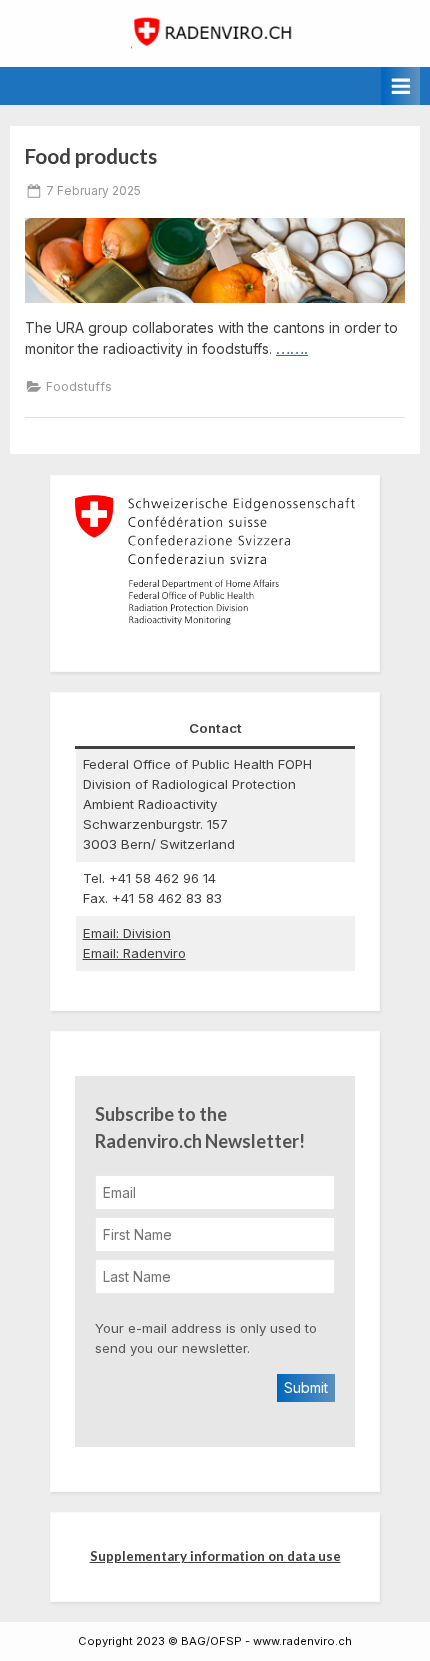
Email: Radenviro (134, 953)
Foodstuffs (79, 386)
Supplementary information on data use (215, 1556)
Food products (91, 156)
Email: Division (127, 933)
